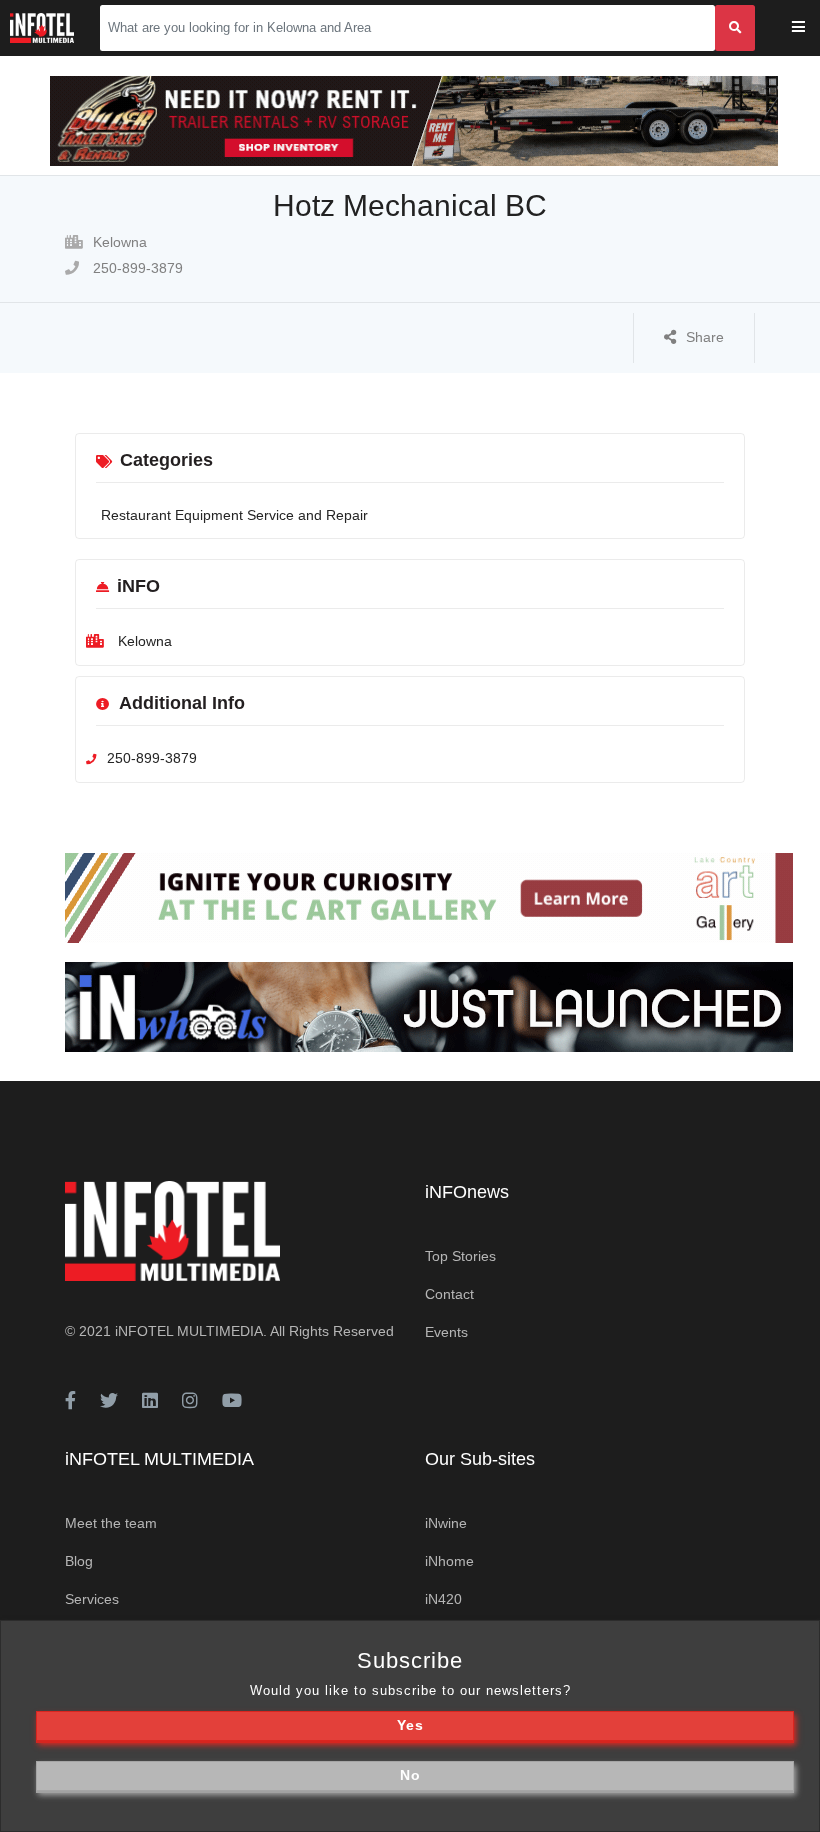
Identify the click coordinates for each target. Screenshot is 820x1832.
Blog (79, 1561)
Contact (449, 1294)
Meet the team (111, 1523)
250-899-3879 (136, 268)
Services (92, 1599)
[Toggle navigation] (811, 28)
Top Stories (460, 1256)
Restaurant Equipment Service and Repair (234, 515)
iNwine (446, 1523)
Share (705, 337)
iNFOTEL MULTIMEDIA (189, 1331)
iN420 (443, 1599)
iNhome (449, 1561)
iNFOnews (467, 1192)
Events (446, 1332)
